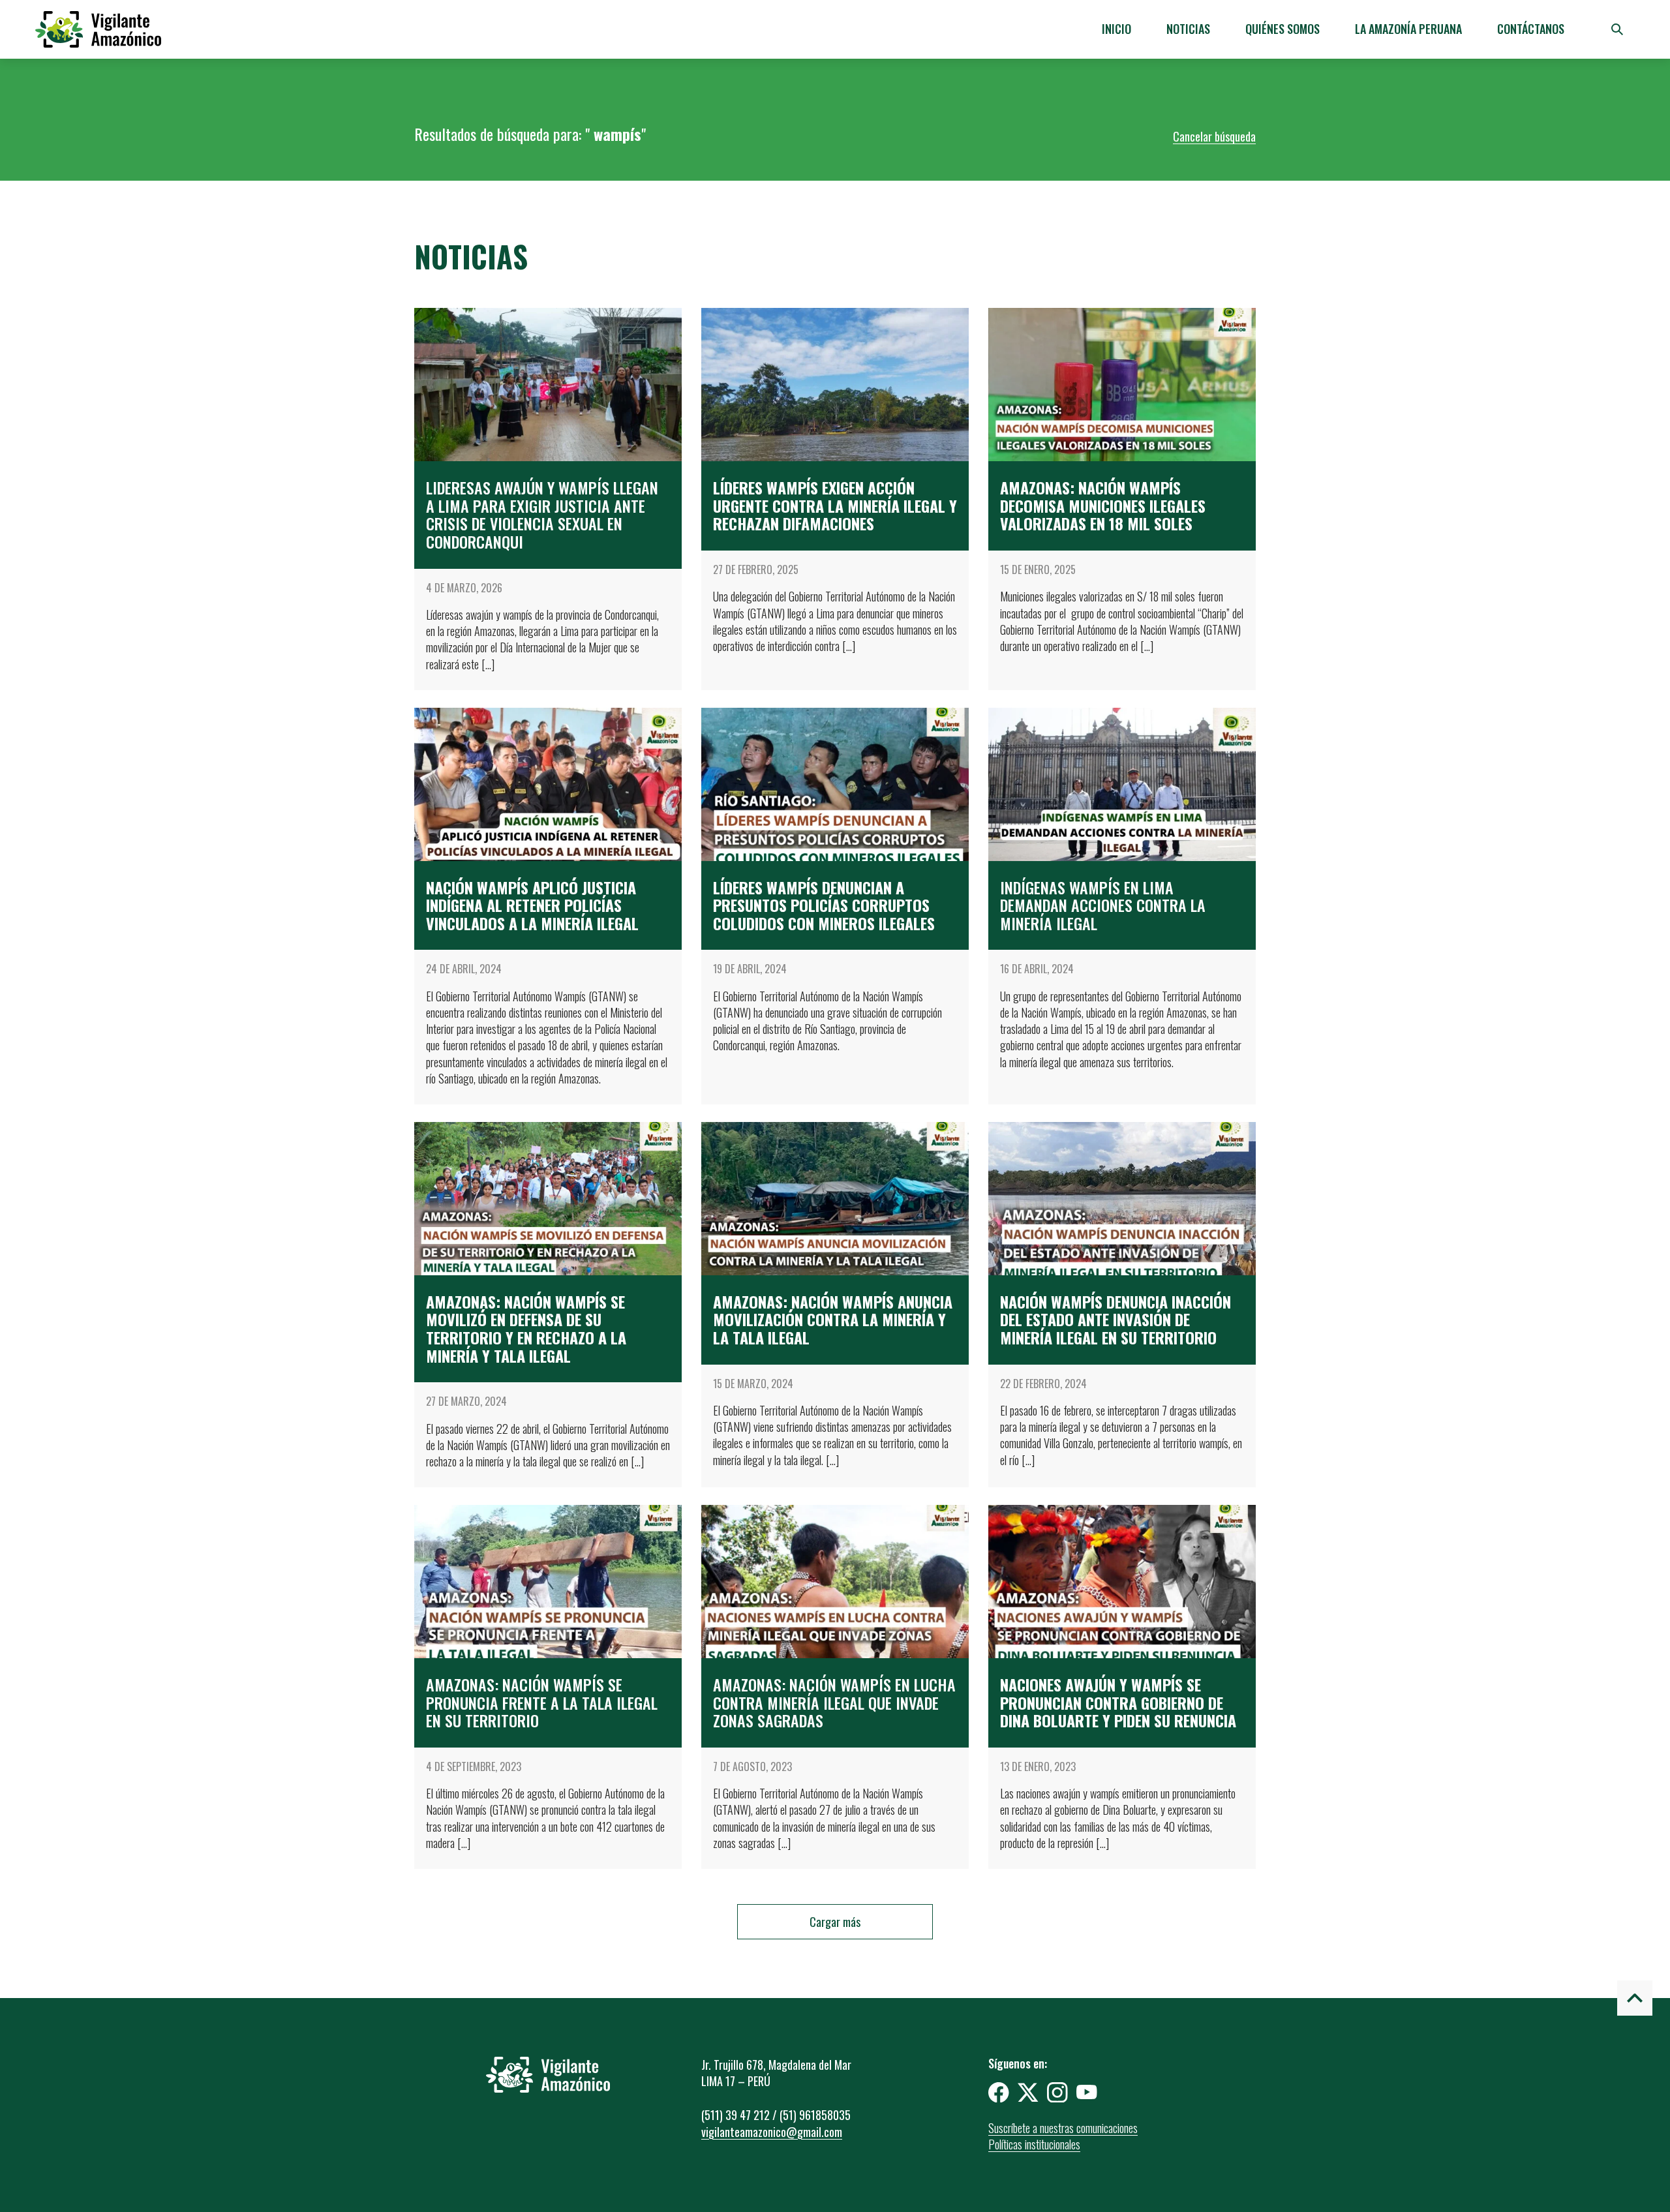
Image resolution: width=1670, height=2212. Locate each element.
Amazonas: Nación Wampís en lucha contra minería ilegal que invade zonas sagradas (834, 1702)
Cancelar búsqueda (1214, 136)
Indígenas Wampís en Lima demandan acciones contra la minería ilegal (1103, 905)
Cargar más (835, 1922)
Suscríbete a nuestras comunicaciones (1063, 2128)
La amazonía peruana (1408, 29)
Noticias (1188, 29)
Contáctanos (1531, 29)
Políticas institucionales (1034, 2144)
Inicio (1116, 29)
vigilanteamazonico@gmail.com (772, 2132)
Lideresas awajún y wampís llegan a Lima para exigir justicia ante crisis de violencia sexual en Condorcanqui (542, 514)
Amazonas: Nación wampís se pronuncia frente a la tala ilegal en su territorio (542, 1702)
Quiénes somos (1283, 29)
